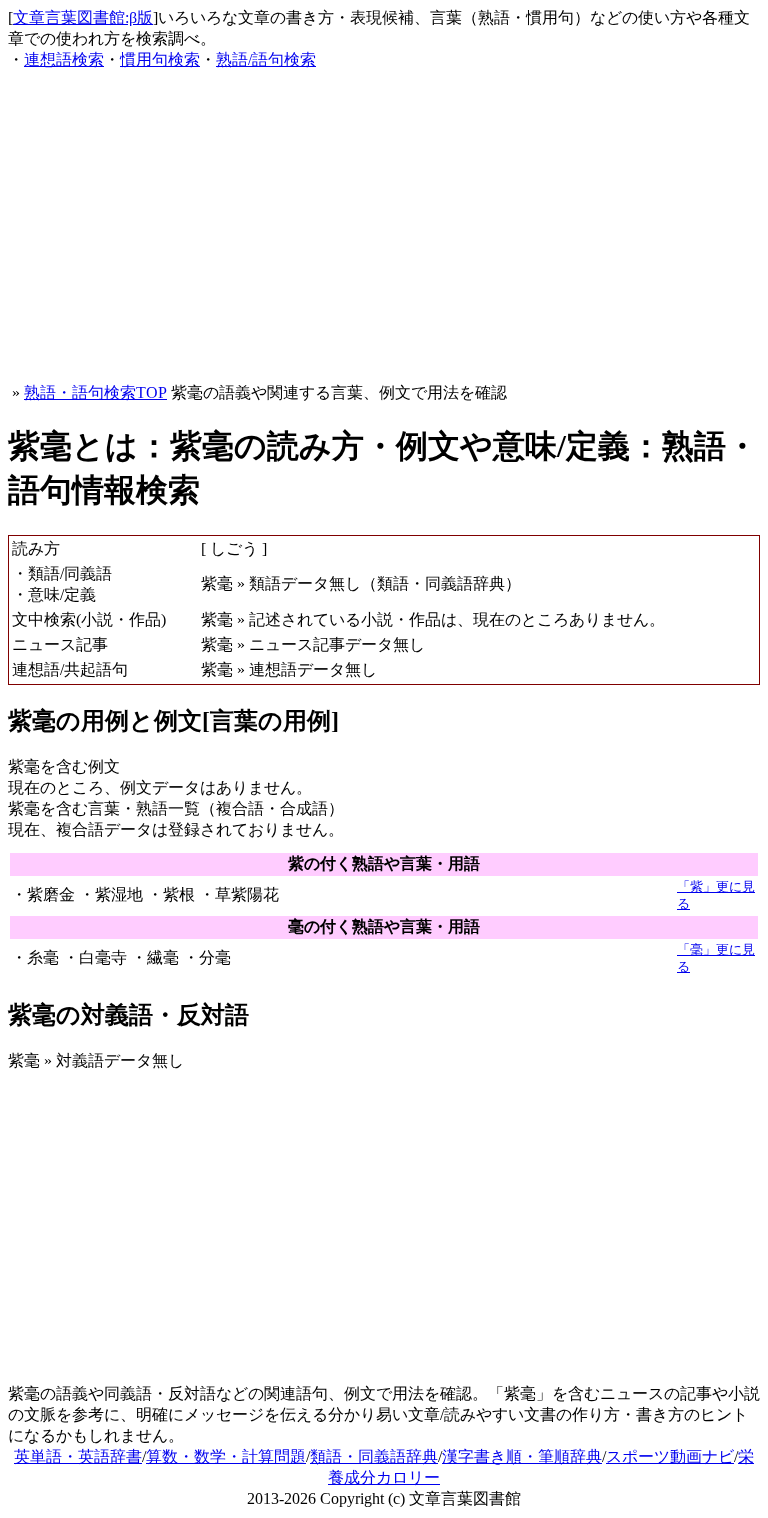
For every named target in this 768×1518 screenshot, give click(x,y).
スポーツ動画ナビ (670, 1456)
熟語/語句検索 (266, 59)
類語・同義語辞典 (374, 1456)
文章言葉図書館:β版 (83, 17)
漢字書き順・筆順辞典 (522, 1456)
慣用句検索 (160, 59)
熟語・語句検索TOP (95, 392)
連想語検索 (64, 59)
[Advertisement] (384, 227)
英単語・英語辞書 (78, 1456)
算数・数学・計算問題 (226, 1456)
